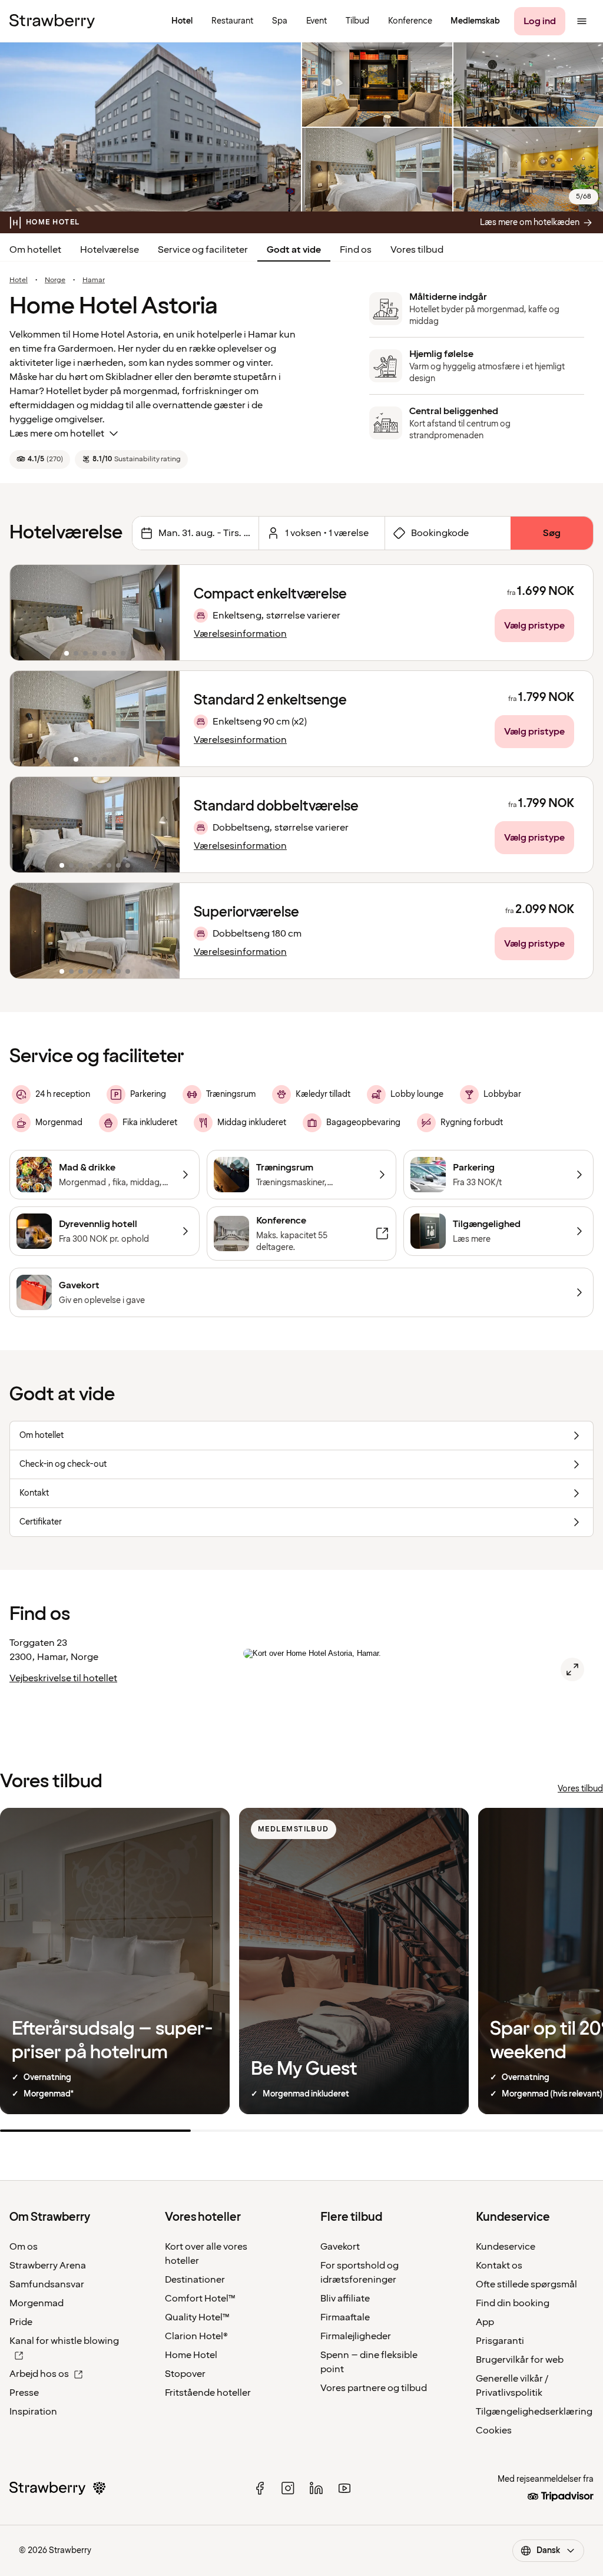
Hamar (94, 280)
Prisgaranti (500, 2341)
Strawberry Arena (48, 2266)
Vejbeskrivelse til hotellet (63, 1678)
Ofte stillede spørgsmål (526, 2284)
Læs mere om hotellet (57, 434)
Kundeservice (506, 2247)
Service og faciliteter (203, 250)
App (485, 2322)
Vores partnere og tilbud (374, 2388)
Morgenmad (37, 2303)
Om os (24, 2247)
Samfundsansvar (47, 2284)
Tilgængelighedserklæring (534, 2412)
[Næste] (163, 613)
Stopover (185, 2374)
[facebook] (260, 2488)
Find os (356, 250)
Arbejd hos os (39, 2374)
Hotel (19, 280)
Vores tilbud (417, 250)
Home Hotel (191, 2355)
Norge (55, 280)
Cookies (494, 2430)
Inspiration (33, 2412)
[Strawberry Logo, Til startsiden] (52, 21)
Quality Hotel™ (197, 2317)
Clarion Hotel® (196, 2336)
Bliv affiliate (345, 2299)
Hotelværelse (110, 250)
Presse (24, 2393)
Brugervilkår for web (520, 2360)
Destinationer (195, 2280)
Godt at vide (294, 250)
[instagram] (288, 2488)
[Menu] (582, 21)
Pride (21, 2322)
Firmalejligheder (356, 2336)
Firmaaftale (345, 2317)
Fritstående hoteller (208, 2393)
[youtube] (344, 2488)
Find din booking (513, 2303)
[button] (95, 613)
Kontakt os (499, 2266)
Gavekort (340, 2247)
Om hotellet (35, 250)
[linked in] (316, 2488)
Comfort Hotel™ (200, 2299)
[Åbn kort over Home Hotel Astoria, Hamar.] (572, 1669)
